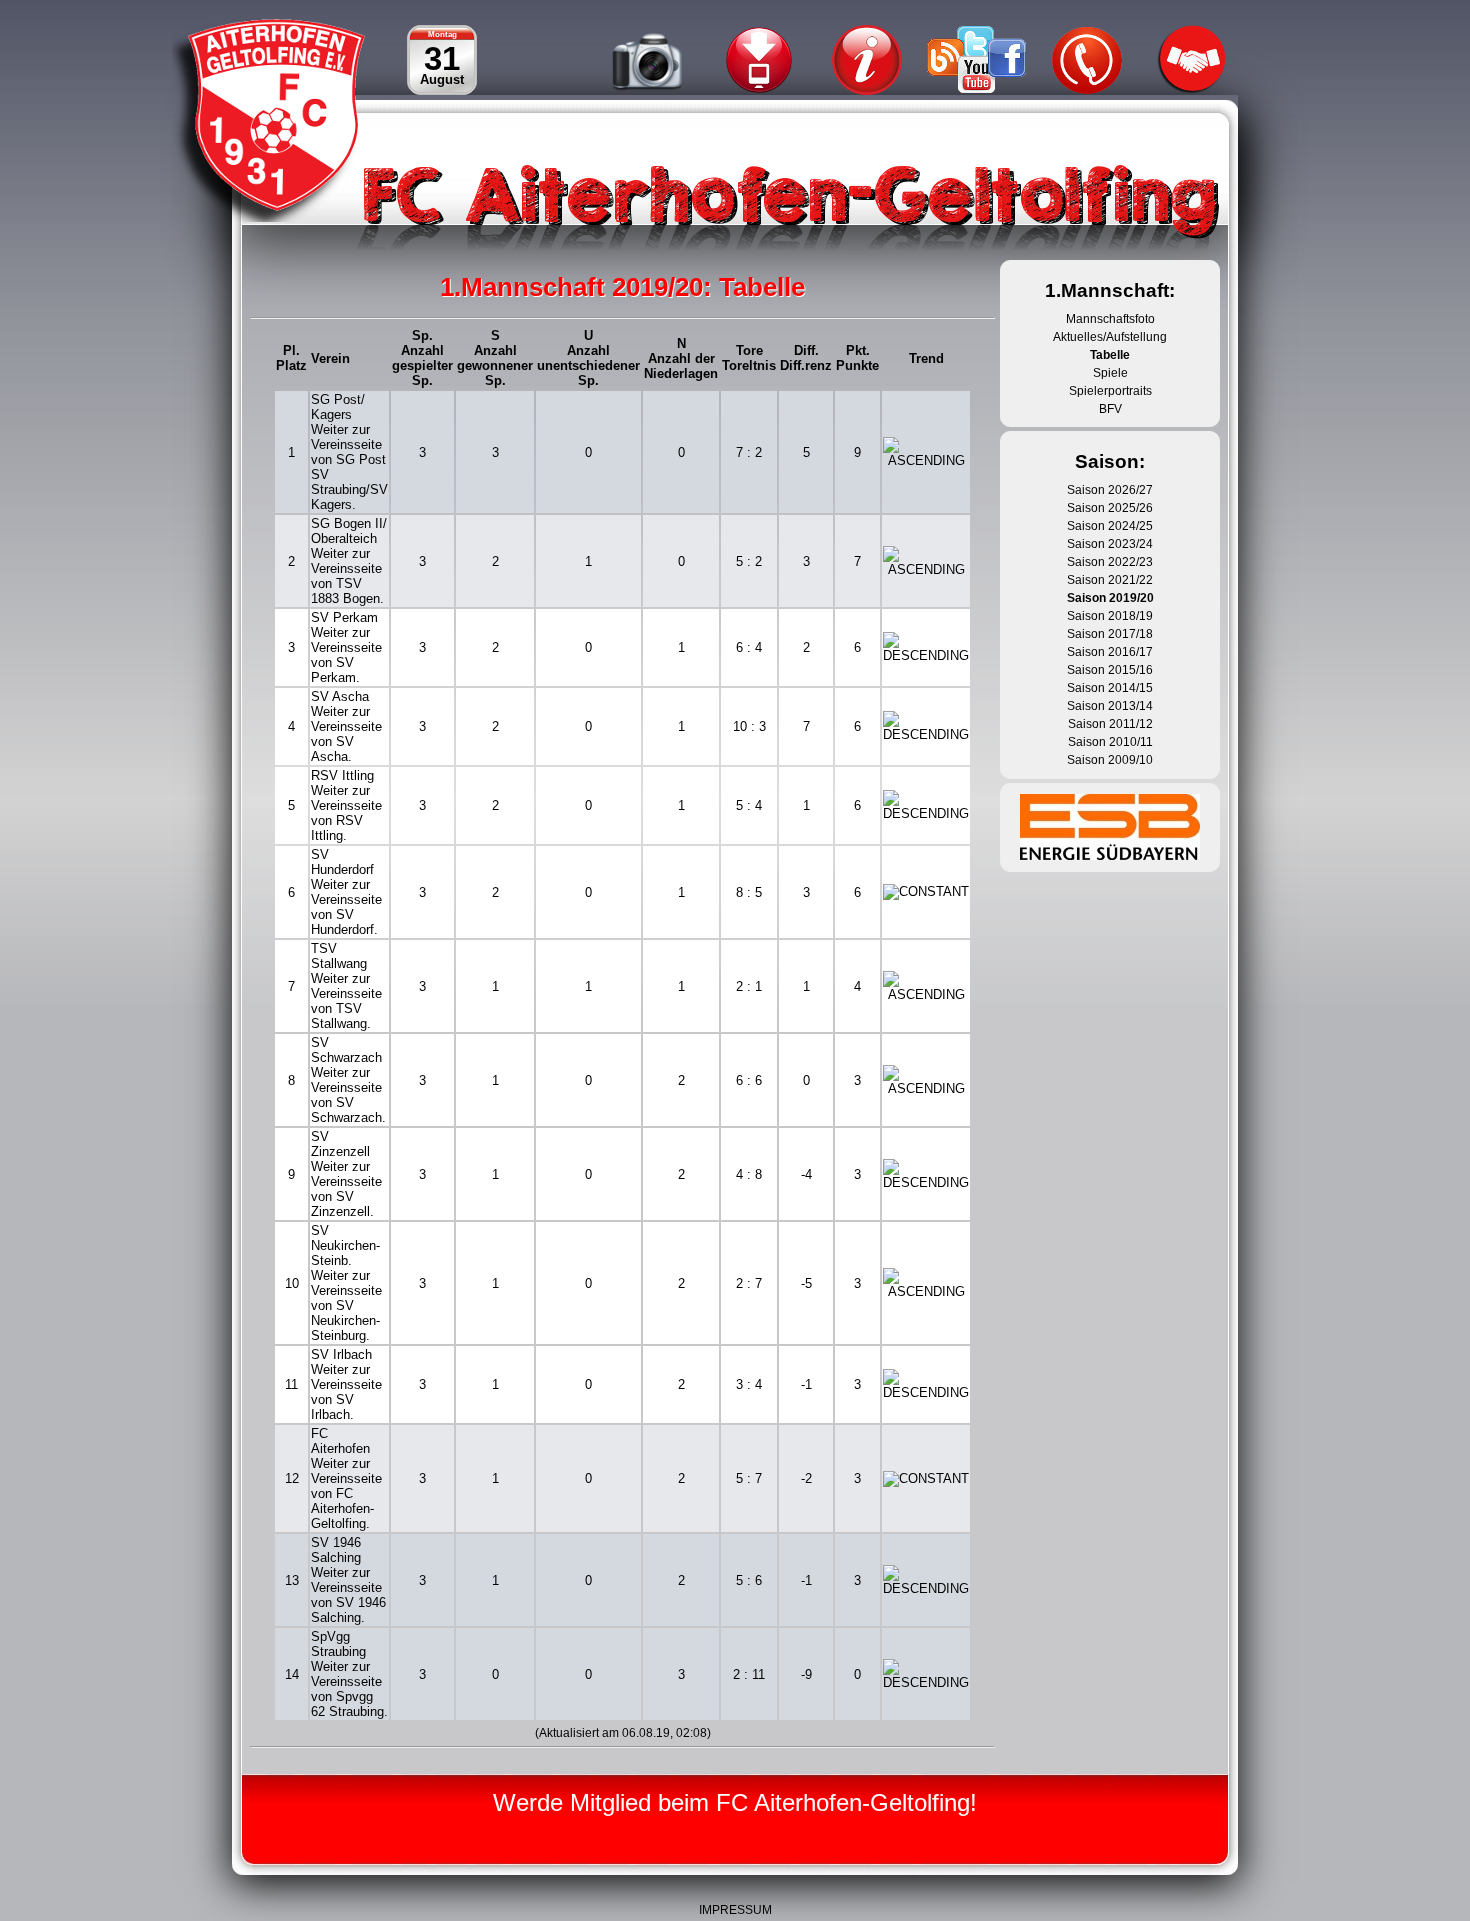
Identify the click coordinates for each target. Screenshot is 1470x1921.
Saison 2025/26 (1110, 508)
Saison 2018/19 (1110, 616)
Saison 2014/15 (1110, 688)
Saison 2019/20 (1110, 598)
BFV (1110, 409)
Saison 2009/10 (1110, 760)
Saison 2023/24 (1110, 544)
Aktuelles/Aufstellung (1110, 337)
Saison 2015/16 (1110, 670)
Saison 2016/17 (1110, 652)
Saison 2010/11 (1110, 742)
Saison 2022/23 (1110, 562)
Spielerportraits (1110, 391)
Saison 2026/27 (1110, 490)
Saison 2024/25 (1110, 526)
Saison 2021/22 (1110, 580)
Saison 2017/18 (1110, 634)
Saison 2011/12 (1110, 724)
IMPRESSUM (735, 1910)
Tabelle (1110, 355)
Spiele (1110, 373)
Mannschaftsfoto (1110, 319)
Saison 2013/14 (1110, 706)
